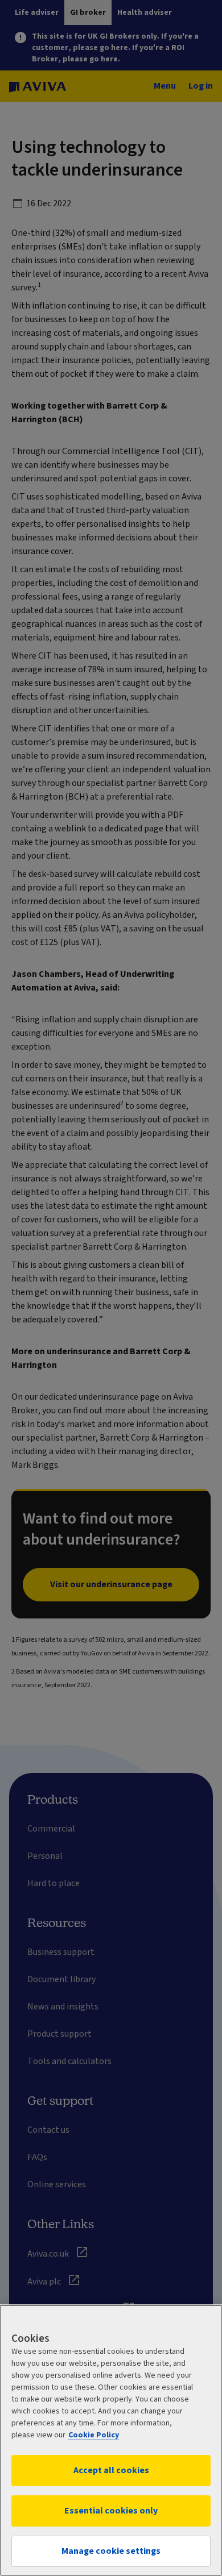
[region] (111, 2440)
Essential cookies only (111, 2511)
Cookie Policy (94, 2435)
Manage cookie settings (111, 2551)
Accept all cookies (111, 2470)
